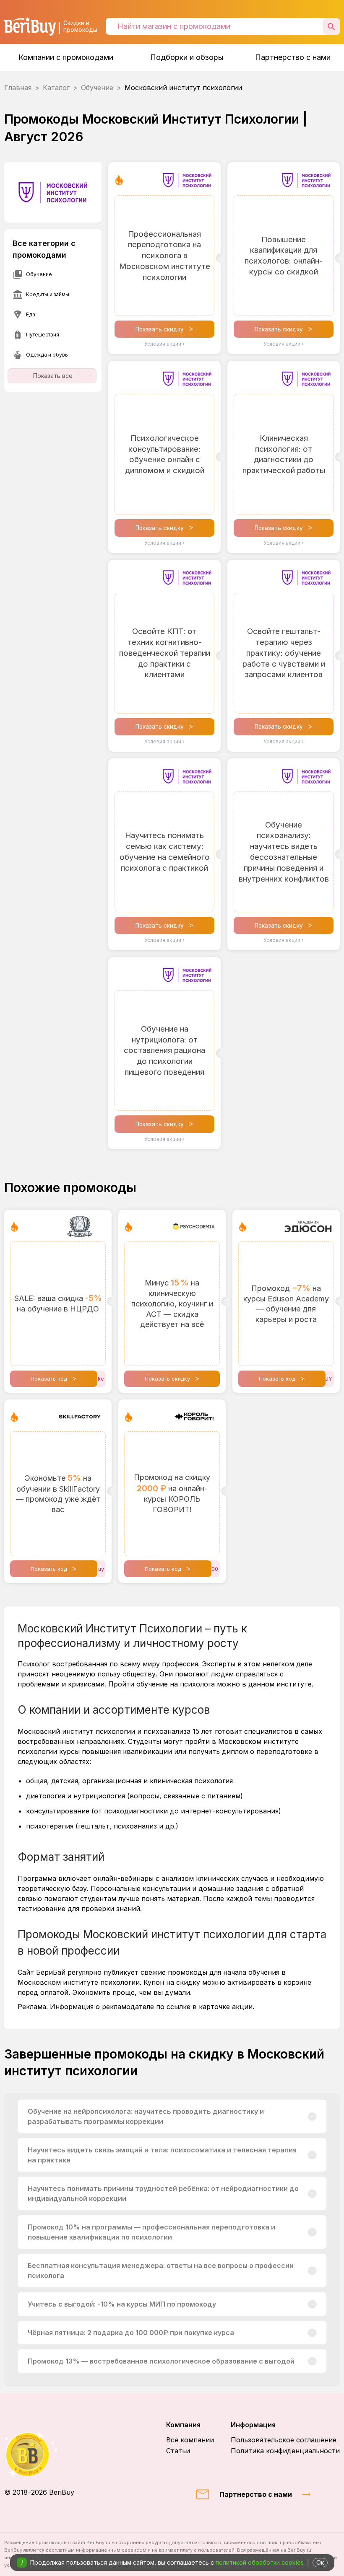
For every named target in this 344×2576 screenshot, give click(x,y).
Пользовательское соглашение (284, 2440)
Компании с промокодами (66, 57)
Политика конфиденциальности (285, 2451)
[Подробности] (312, 2116)
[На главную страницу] (39, 2454)
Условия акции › (164, 344)
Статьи (178, 2451)
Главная (18, 88)
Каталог (56, 88)
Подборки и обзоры (187, 57)
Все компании (190, 2440)
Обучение (97, 88)
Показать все (53, 376)
